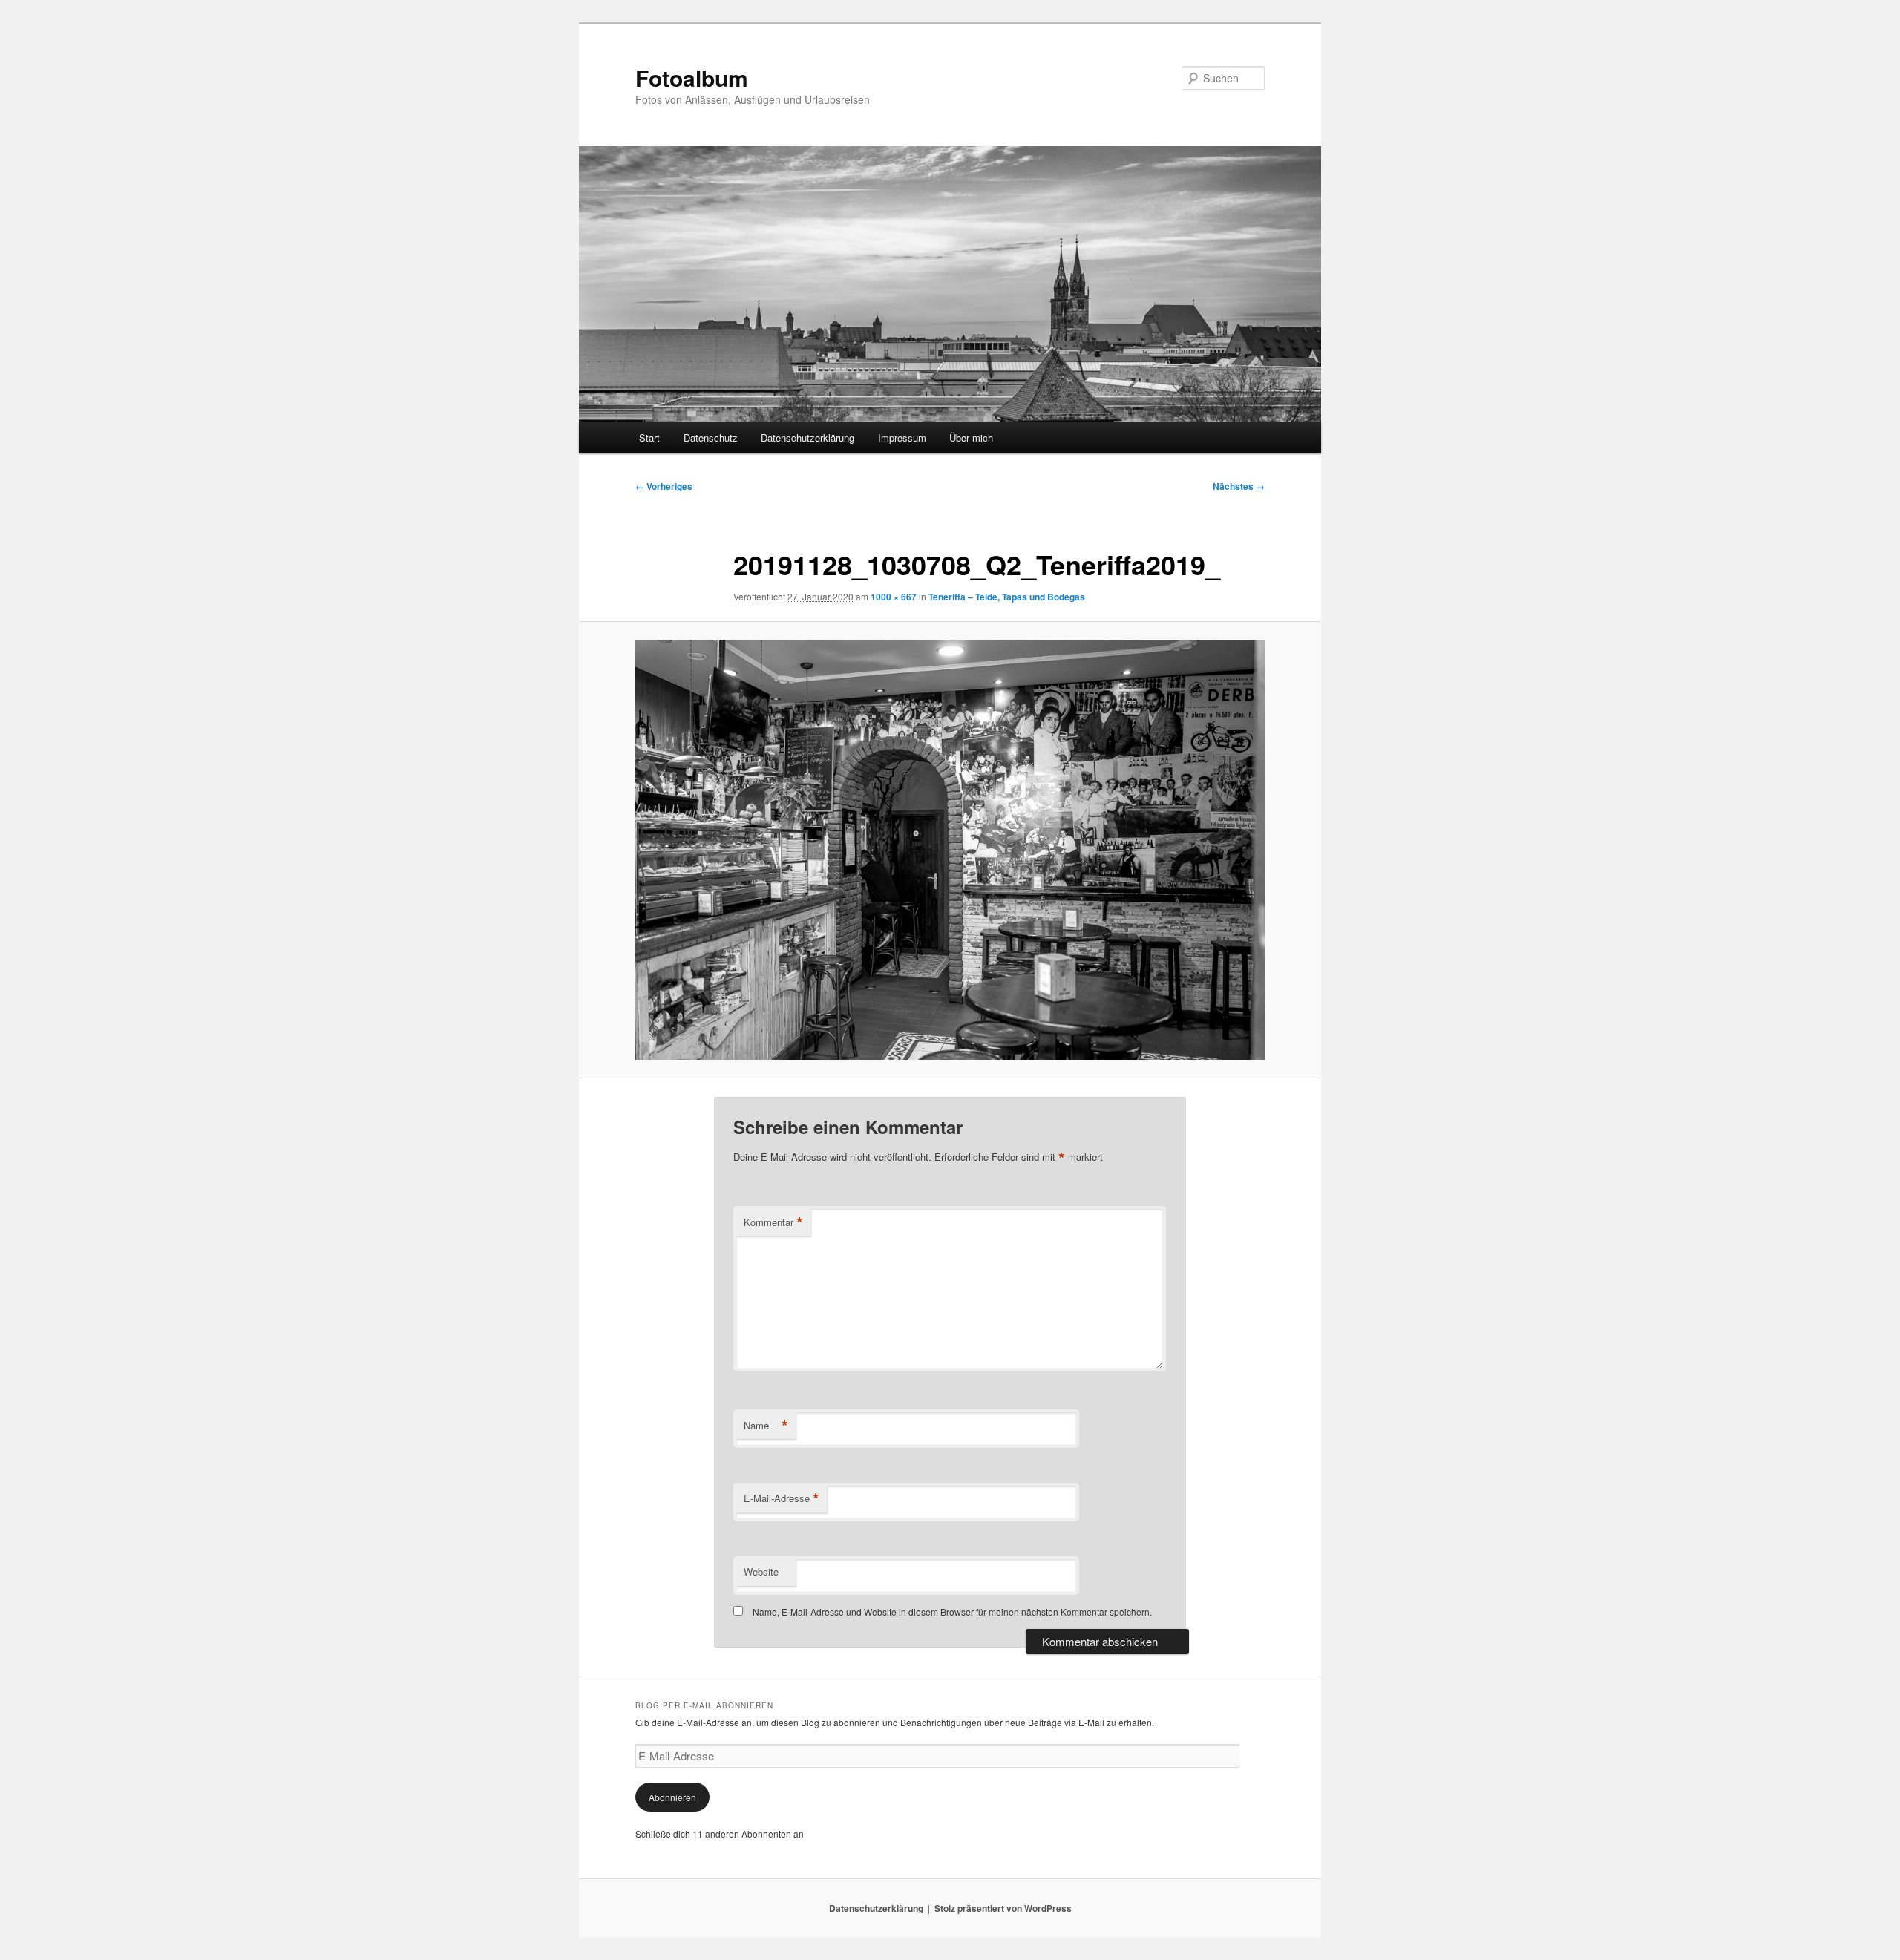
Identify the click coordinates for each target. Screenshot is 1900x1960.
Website (761, 1571)
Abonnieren (672, 1797)
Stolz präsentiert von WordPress (1003, 1908)
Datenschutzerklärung (807, 437)
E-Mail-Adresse (782, 1498)
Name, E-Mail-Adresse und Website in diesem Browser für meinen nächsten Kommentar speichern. (952, 1612)
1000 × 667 (894, 597)
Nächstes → (1239, 486)
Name (766, 1426)
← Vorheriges (664, 486)
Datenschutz (711, 437)
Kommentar (773, 1222)
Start (649, 437)
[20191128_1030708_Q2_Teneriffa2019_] (950, 850)
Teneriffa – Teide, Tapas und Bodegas (1007, 597)
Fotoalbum (692, 78)
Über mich (971, 437)
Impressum (902, 437)
